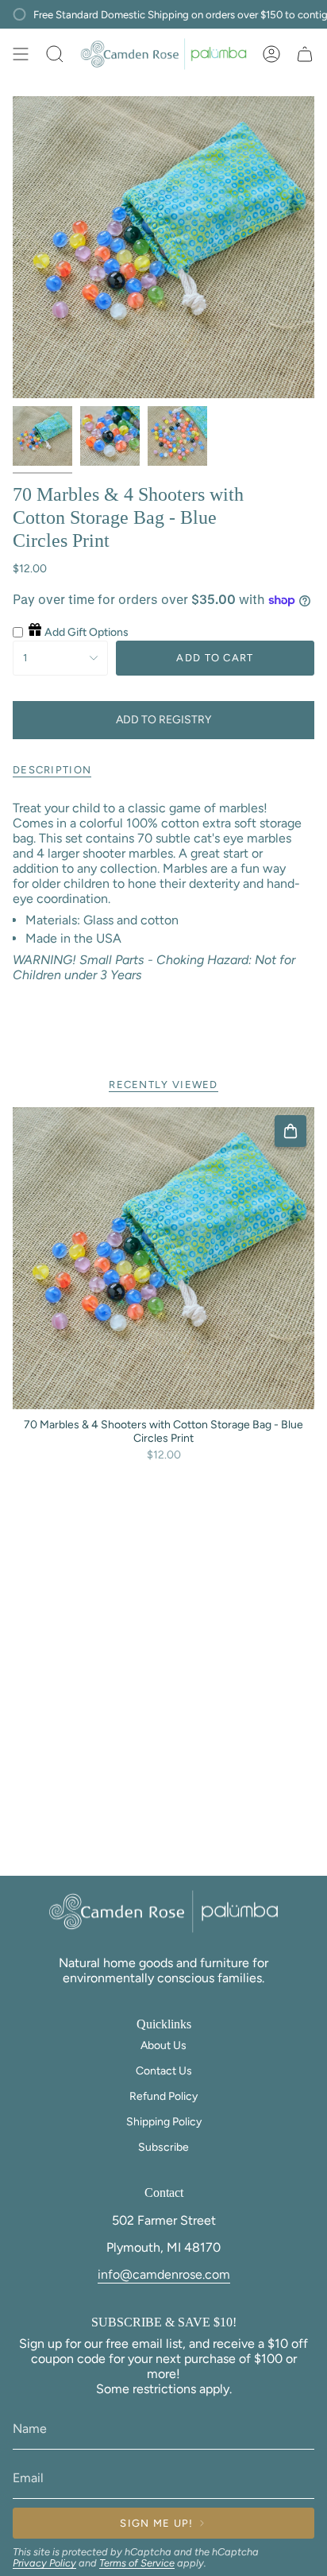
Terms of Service (137, 2563)
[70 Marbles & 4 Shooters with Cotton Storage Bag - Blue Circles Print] (163, 1258)
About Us (163, 2045)
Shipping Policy (164, 2122)
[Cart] (305, 54)
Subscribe (163, 2147)
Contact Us (164, 2071)
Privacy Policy (44, 2563)
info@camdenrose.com (164, 2274)
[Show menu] (21, 54)
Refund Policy (163, 2096)
